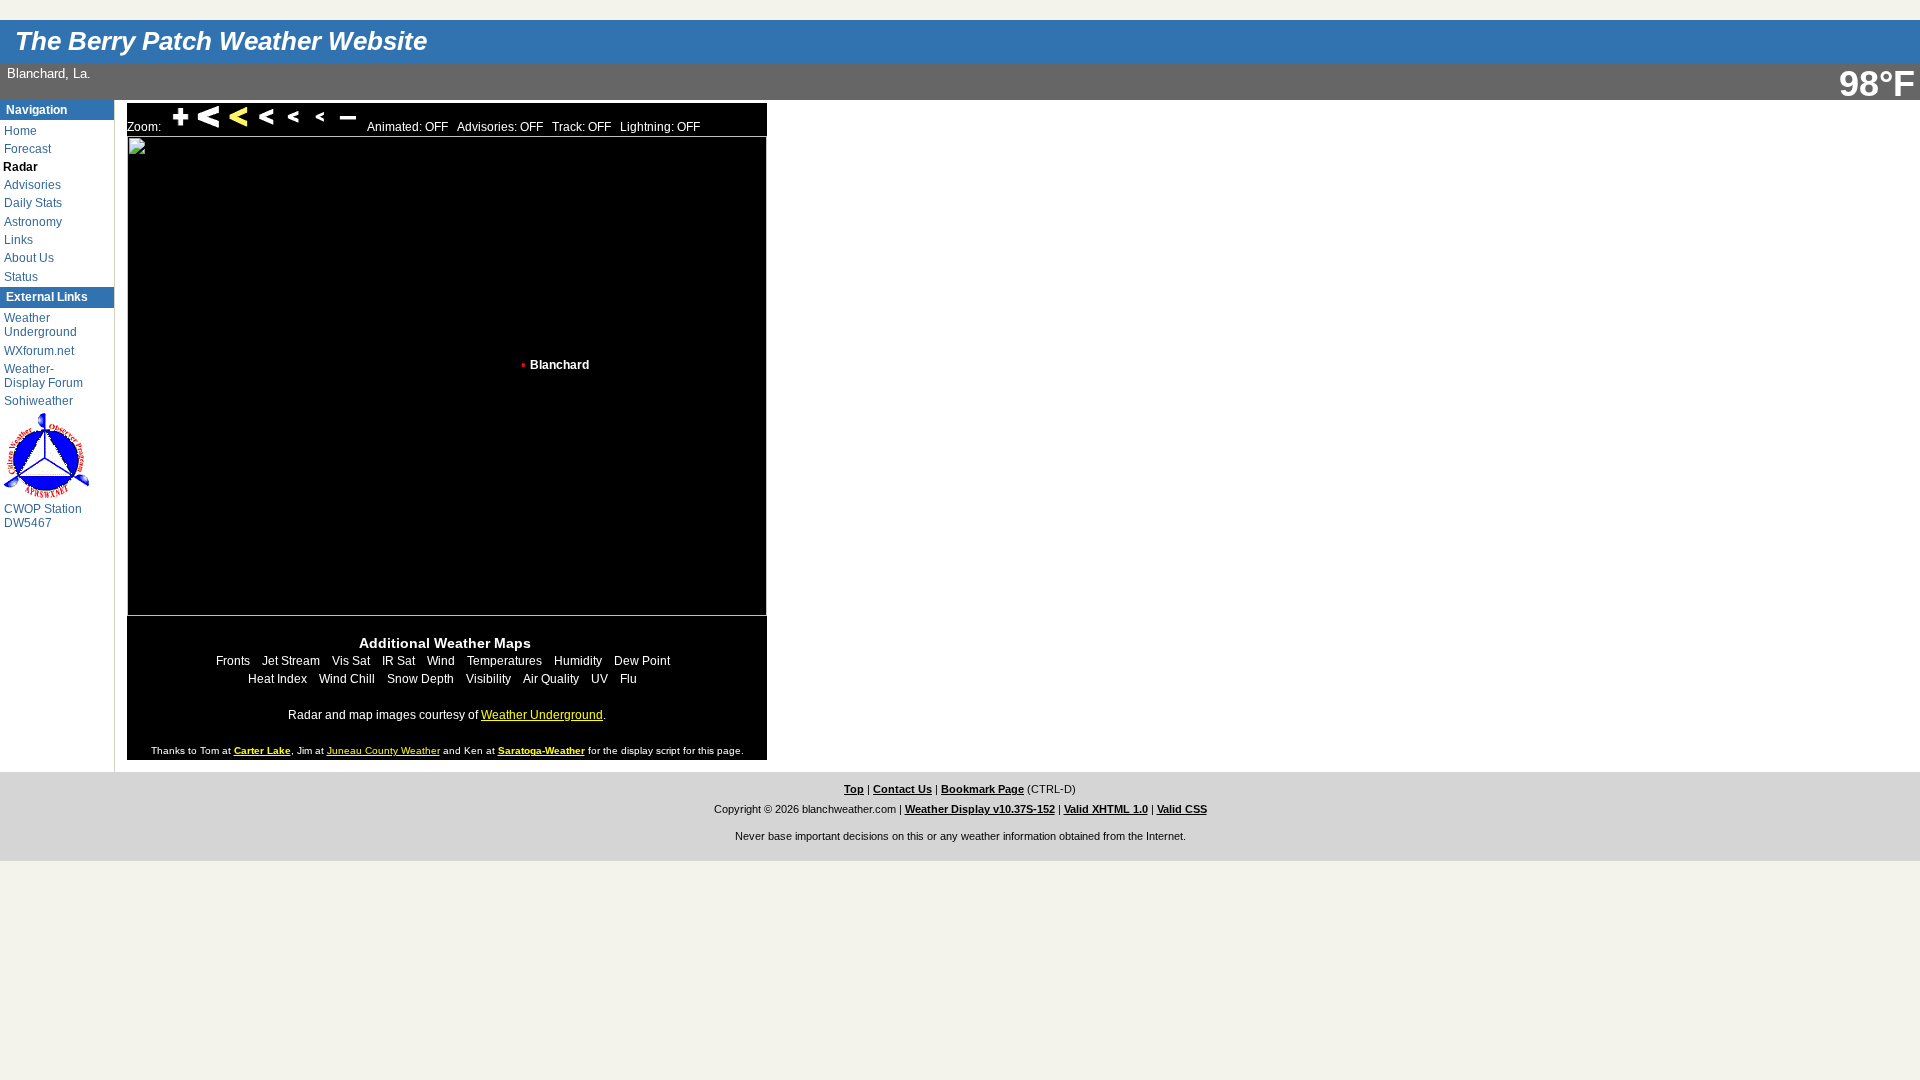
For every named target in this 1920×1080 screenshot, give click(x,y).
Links (18, 240)
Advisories (32, 185)
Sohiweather (38, 401)
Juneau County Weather (383, 750)
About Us (29, 258)
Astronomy (33, 222)
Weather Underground (40, 325)
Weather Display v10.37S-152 (980, 809)
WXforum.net (39, 351)
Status (21, 277)
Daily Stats (33, 203)
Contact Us (902, 789)
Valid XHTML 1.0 (1106, 809)
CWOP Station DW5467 (43, 516)
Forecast (27, 149)
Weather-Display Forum (43, 376)
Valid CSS (1182, 809)
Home (20, 131)
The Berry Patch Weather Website (221, 41)
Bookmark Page (982, 789)
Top (854, 789)
